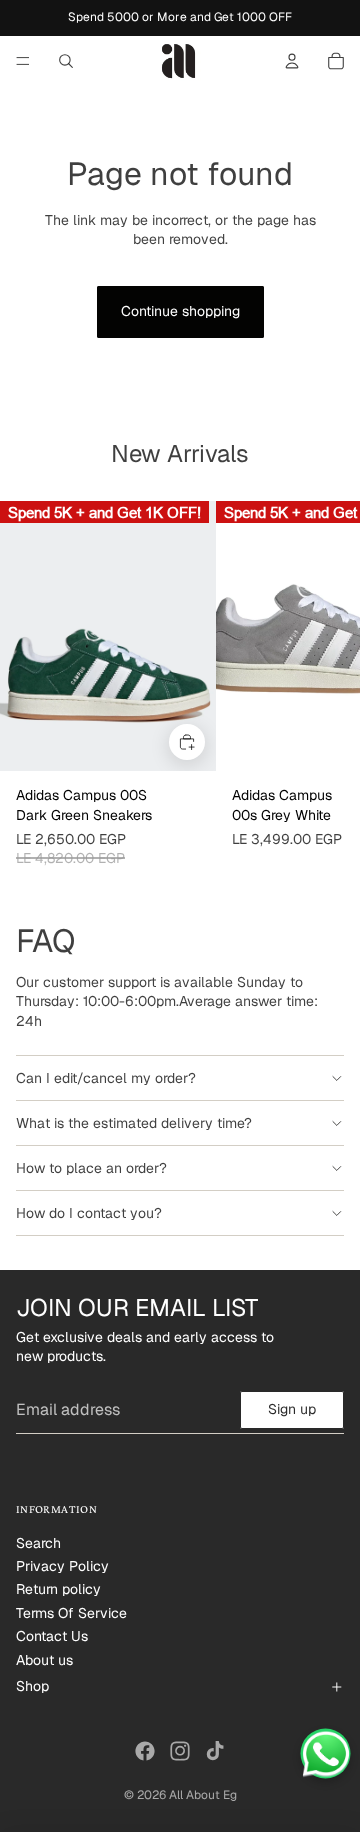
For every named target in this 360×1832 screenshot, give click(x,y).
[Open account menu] (292, 61)
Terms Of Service (71, 1613)
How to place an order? (91, 1168)
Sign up (292, 1409)
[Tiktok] (215, 1751)
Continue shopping (180, 311)
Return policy (58, 1589)
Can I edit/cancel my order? (106, 1078)
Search (38, 1543)
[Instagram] (180, 1751)
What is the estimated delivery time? (134, 1123)
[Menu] (23, 61)
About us (44, 1660)
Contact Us (52, 1636)
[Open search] (66, 61)
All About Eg (203, 1795)
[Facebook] (145, 1751)
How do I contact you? (89, 1213)
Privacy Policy (62, 1566)
